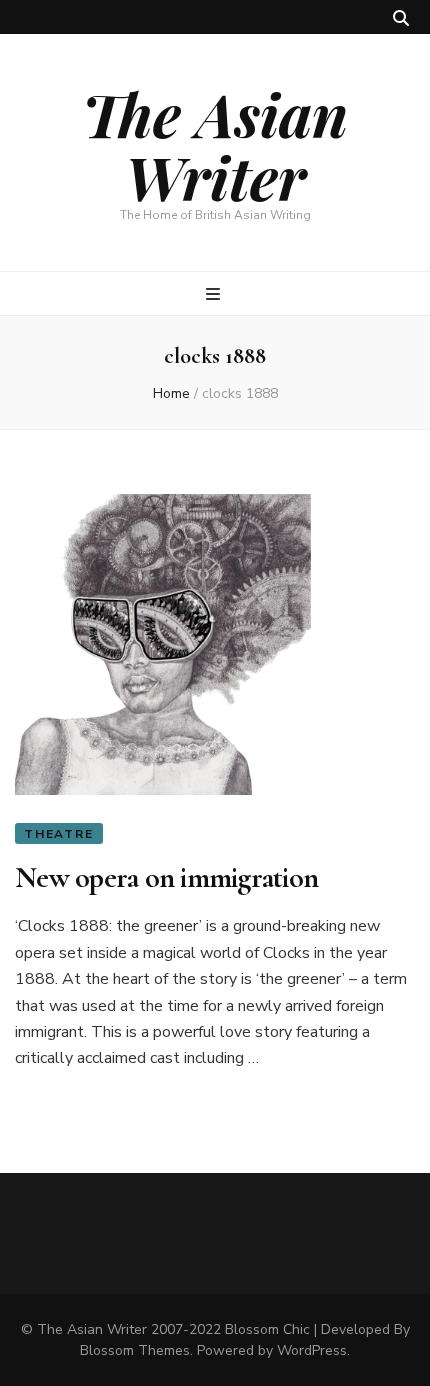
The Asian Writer (215, 144)
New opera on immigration (166, 877)
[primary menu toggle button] (215, 294)
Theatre (59, 834)
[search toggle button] (401, 18)
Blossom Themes (135, 1350)
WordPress (312, 1350)
